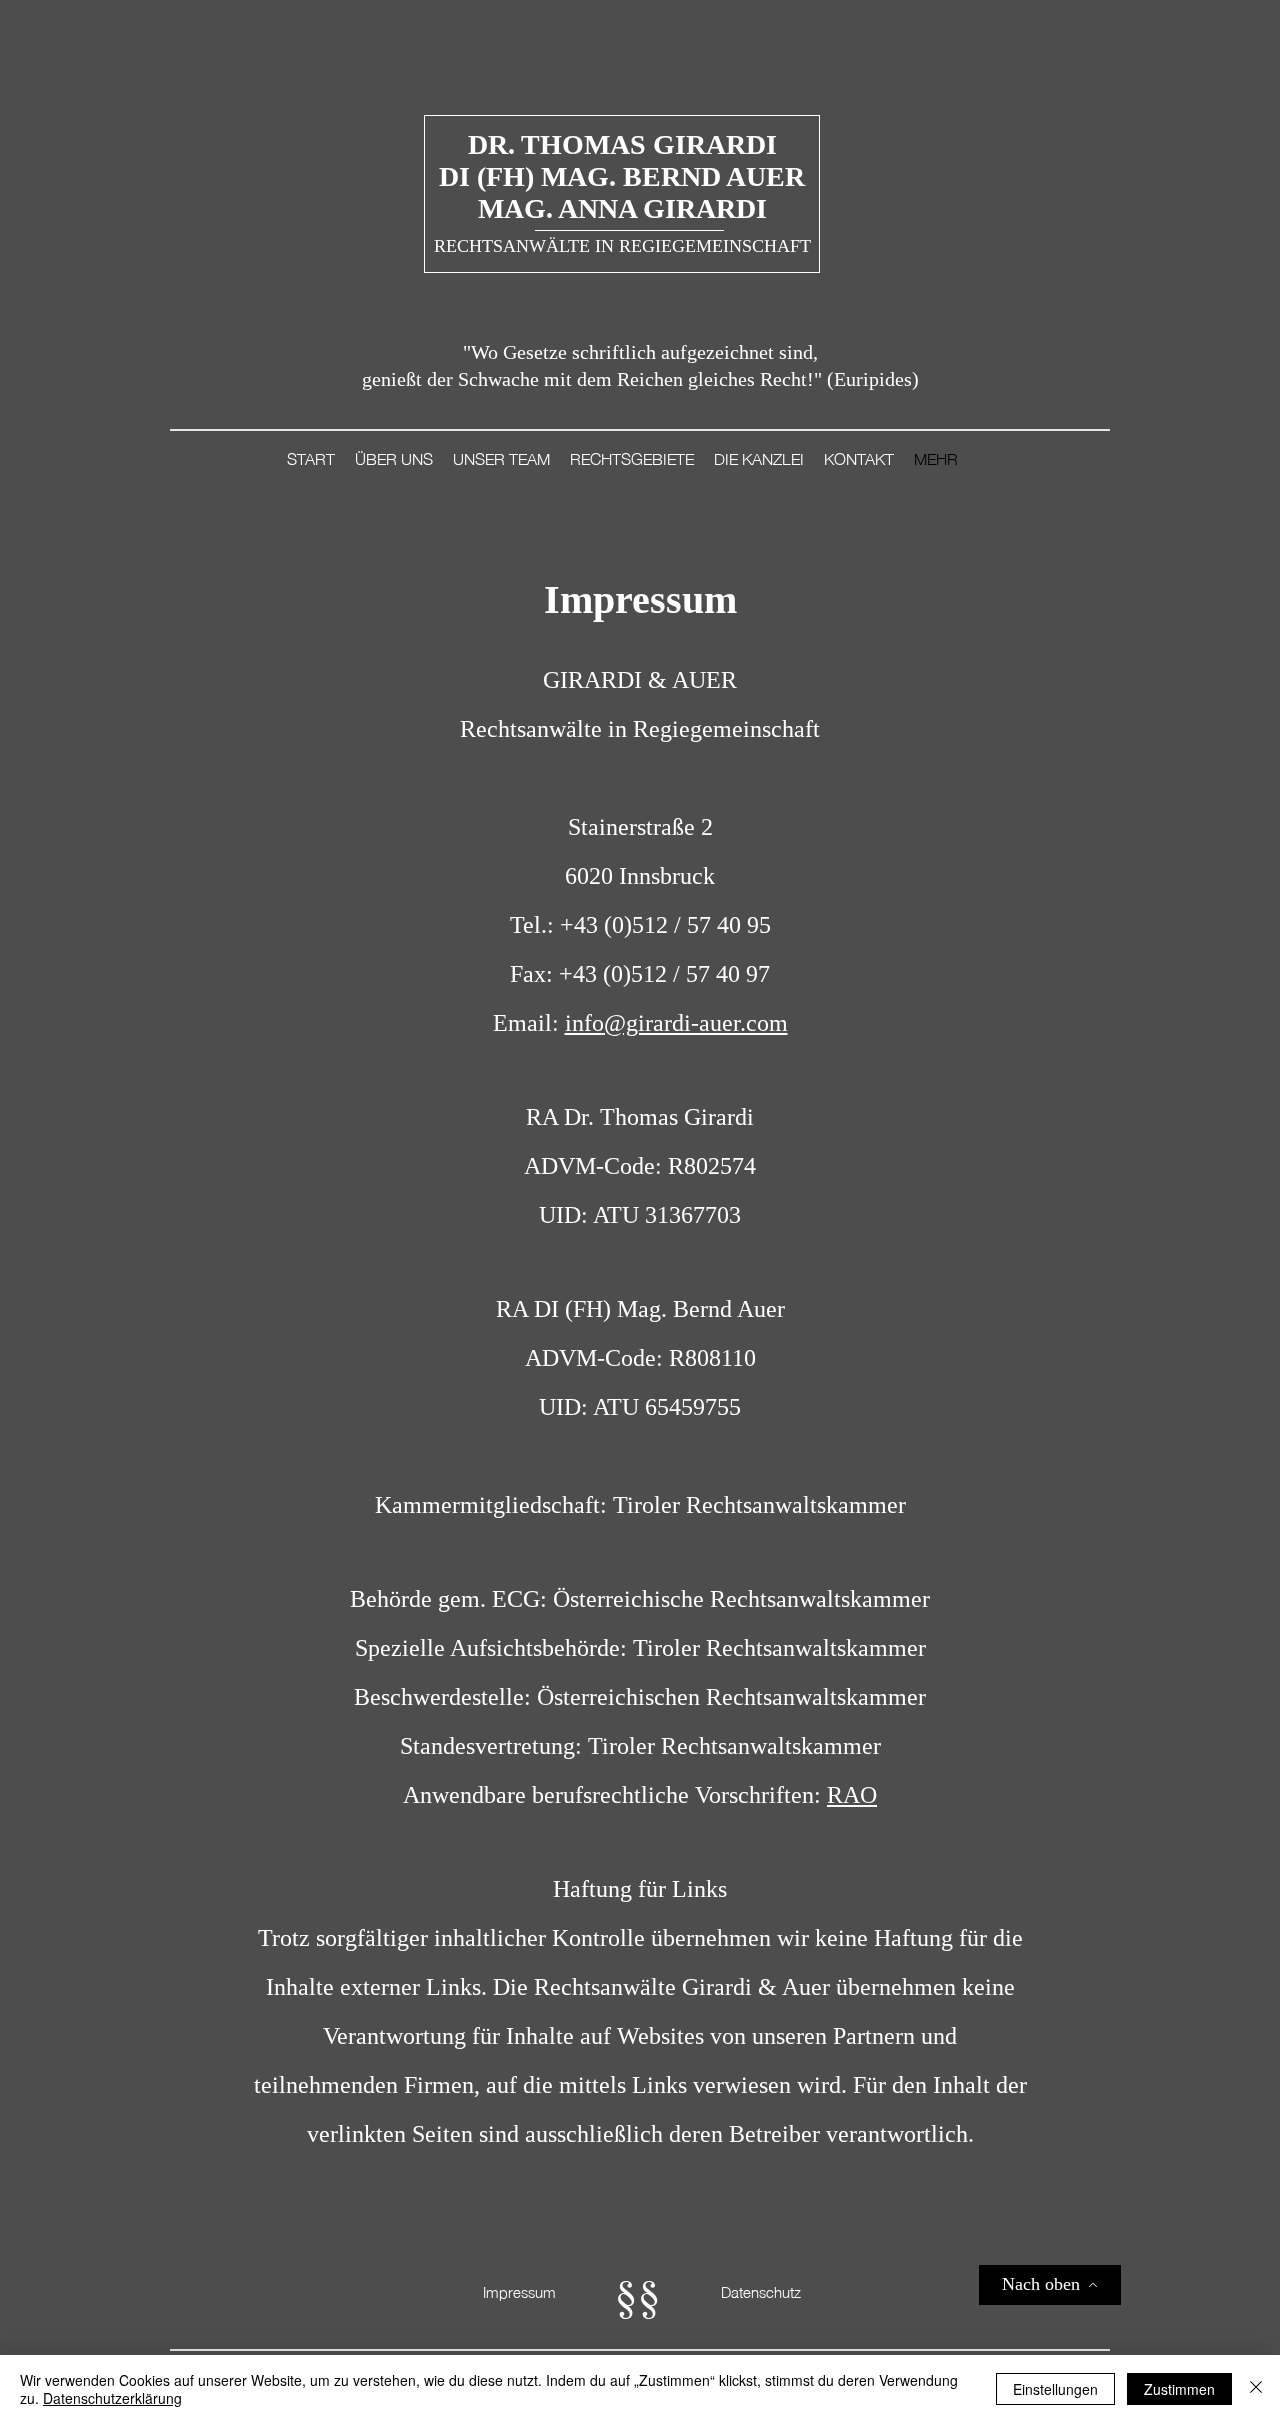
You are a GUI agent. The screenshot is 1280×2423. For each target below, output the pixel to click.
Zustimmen (1179, 2389)
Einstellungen (1055, 2389)
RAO (852, 1795)
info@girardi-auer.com (676, 1023)
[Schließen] (1256, 2389)
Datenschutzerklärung (112, 2398)
